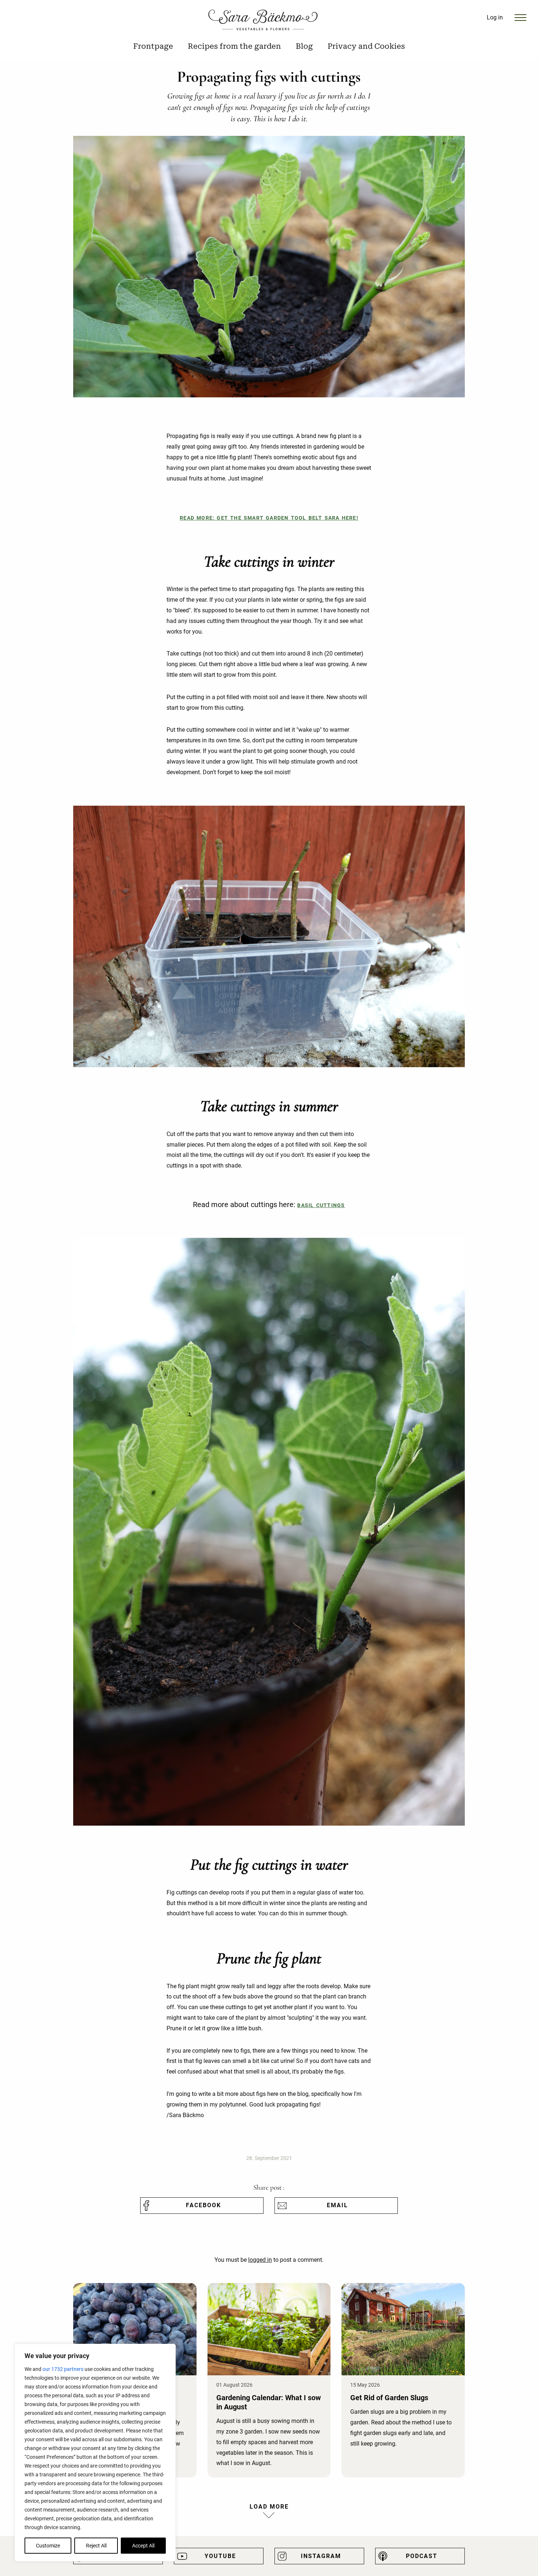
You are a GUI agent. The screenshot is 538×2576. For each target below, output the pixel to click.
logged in (260, 2260)
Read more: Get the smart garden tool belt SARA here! (269, 518)
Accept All (143, 2546)
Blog (304, 46)
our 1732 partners (63, 2369)
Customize (48, 2546)
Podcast (422, 2556)
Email (337, 2205)
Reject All (96, 2546)
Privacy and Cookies (366, 46)
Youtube (220, 2556)
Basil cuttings (321, 1205)
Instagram (321, 2556)
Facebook (203, 2205)
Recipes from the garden (234, 46)
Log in (495, 17)
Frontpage (153, 46)
